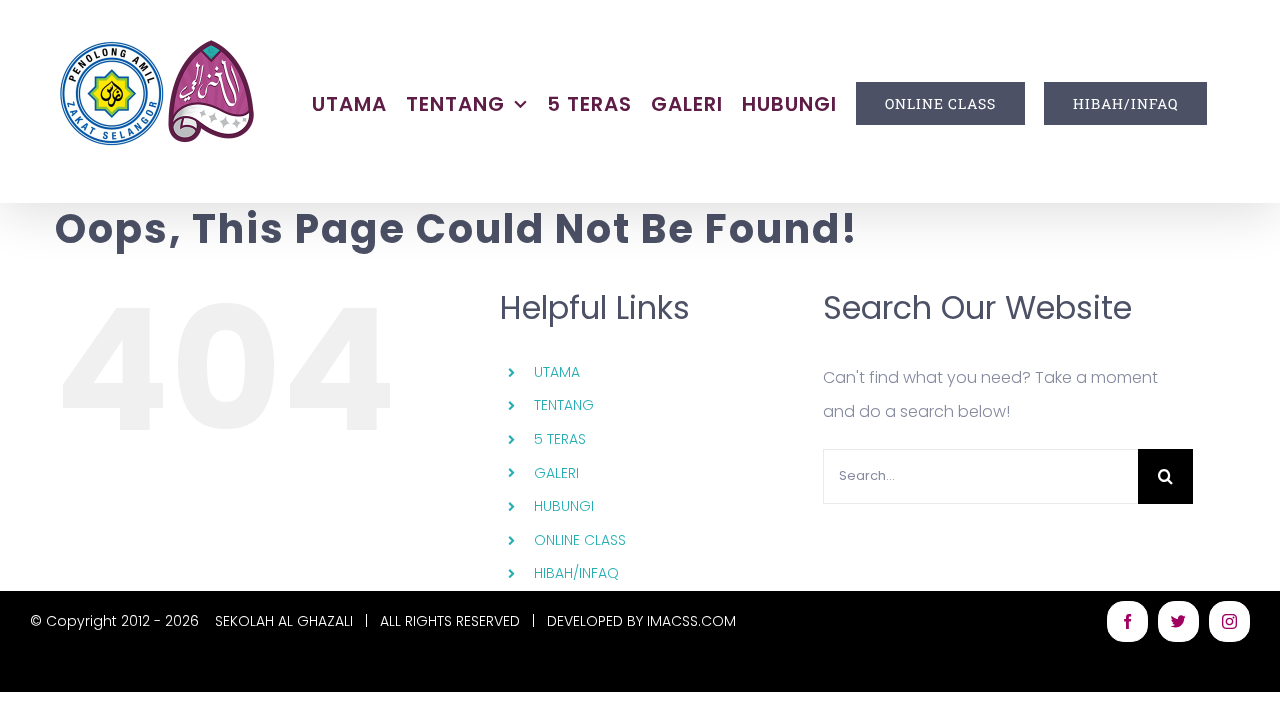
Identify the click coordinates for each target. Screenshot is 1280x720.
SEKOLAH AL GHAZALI (284, 621)
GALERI (556, 473)
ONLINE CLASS (580, 540)
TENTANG (564, 405)
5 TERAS (560, 439)
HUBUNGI (564, 506)
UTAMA (557, 372)
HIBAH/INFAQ (576, 573)
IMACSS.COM (691, 621)
